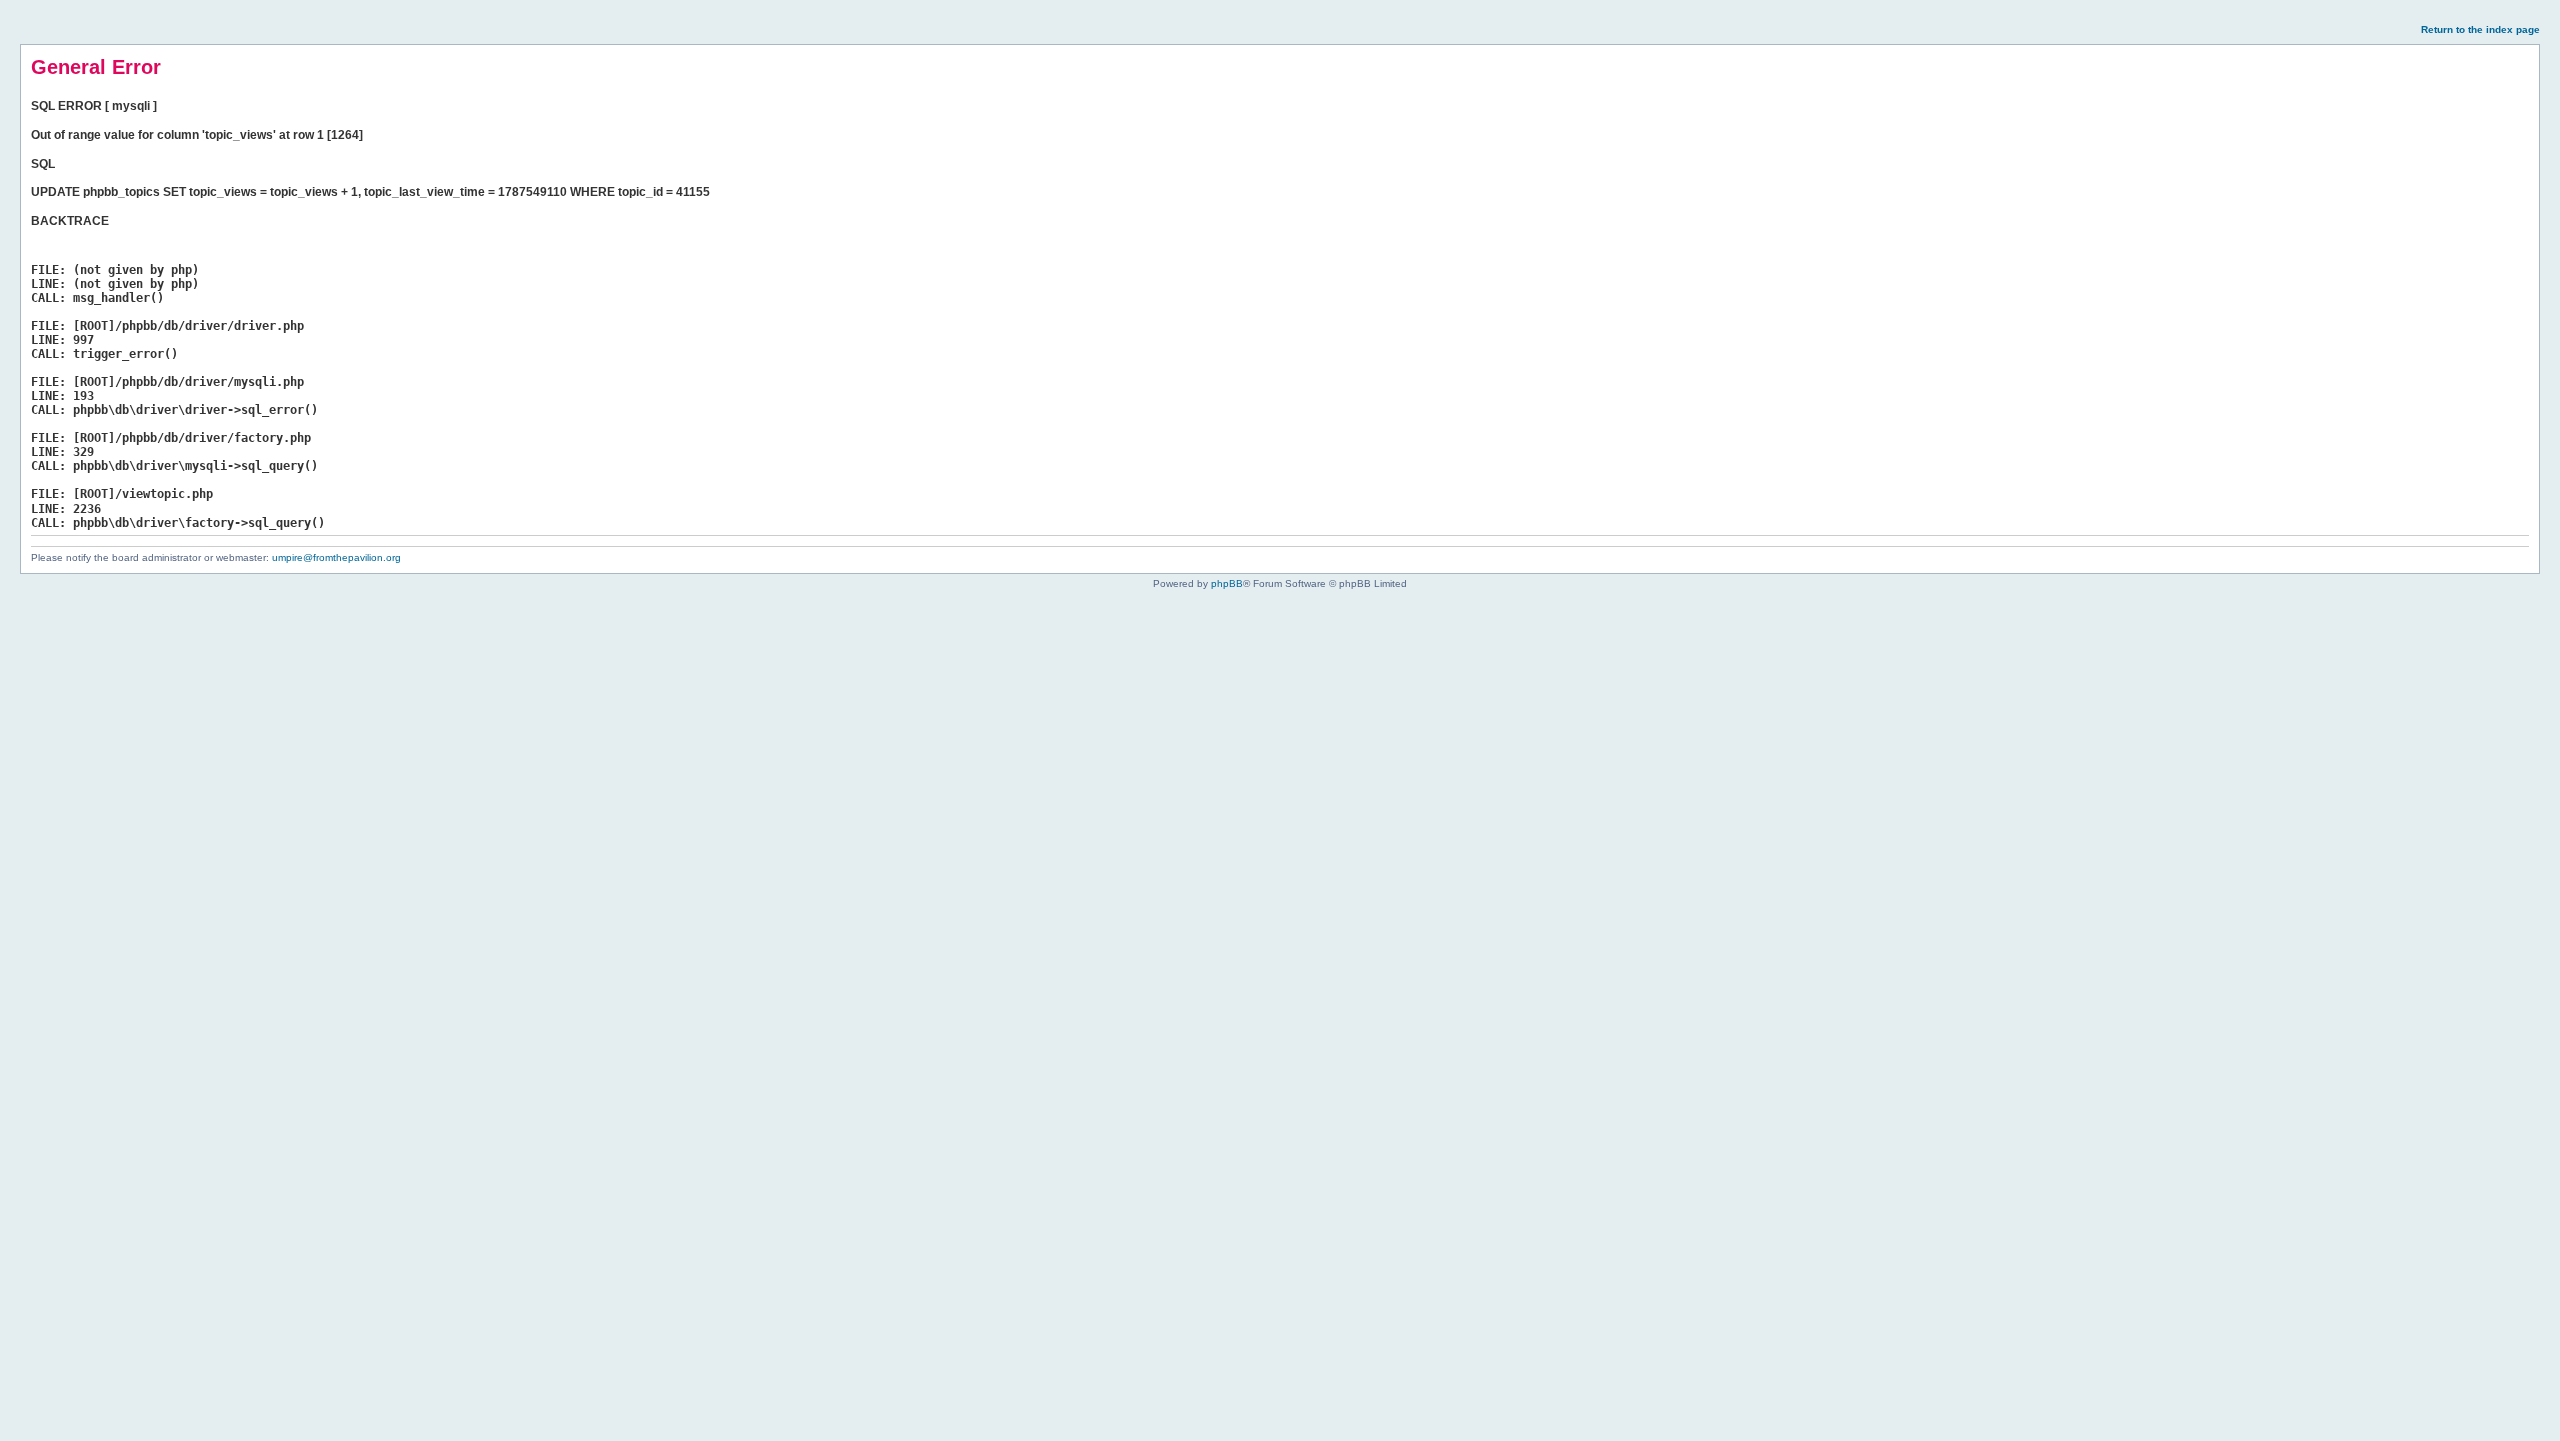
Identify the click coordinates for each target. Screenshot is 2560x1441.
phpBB (1227, 583)
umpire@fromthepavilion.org (336, 557)
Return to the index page (2480, 29)
